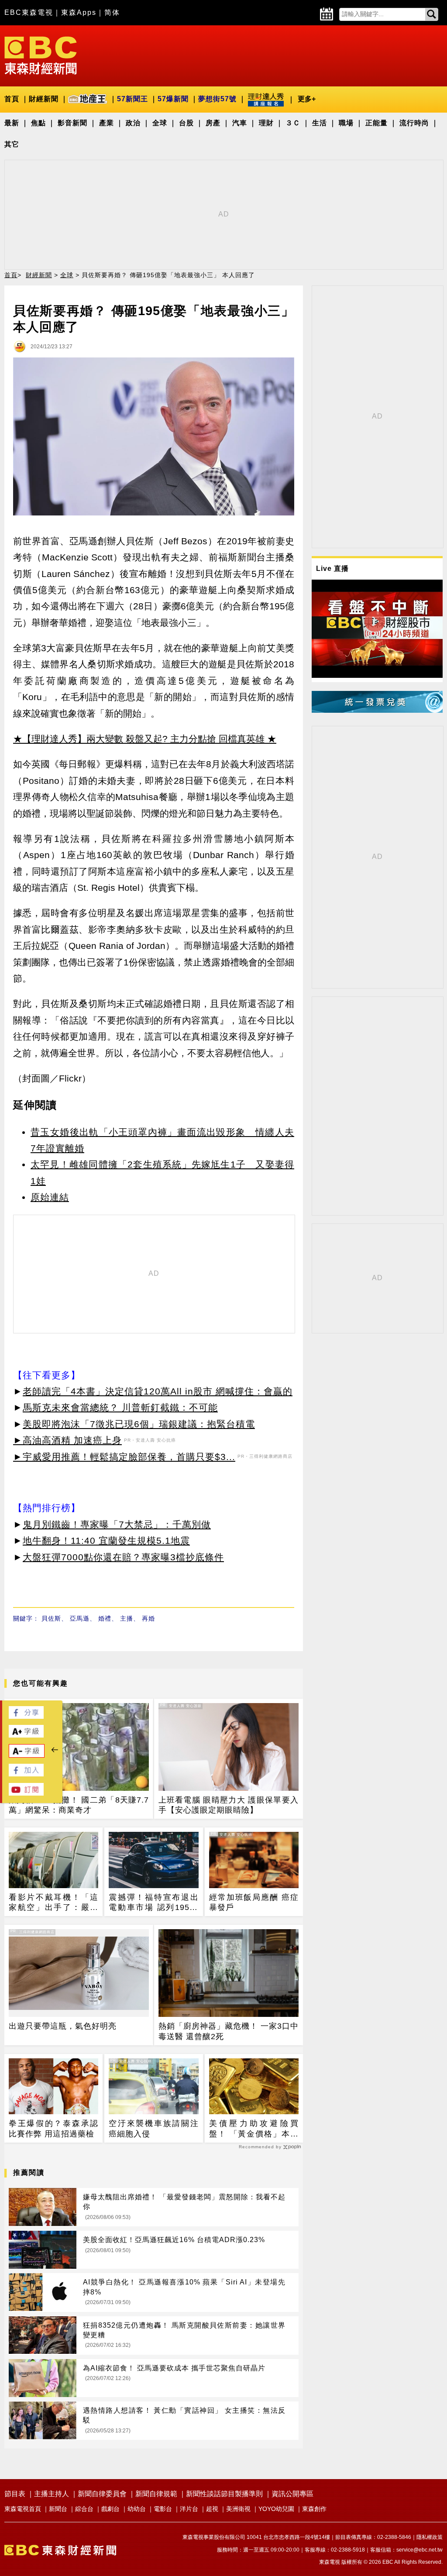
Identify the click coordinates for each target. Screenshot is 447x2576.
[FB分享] (26, 1716)
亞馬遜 (80, 1618)
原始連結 (50, 1197)
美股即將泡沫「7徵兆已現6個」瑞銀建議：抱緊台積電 (139, 1424)
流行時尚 (414, 123)
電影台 (163, 2509)
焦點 (38, 123)
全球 (160, 123)
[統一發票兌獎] (377, 710)
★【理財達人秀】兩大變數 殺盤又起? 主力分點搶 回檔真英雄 (139, 739)
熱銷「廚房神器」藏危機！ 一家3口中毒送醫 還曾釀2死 (229, 2031)
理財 (266, 123)
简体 (112, 12)
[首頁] (41, 55)
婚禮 (105, 1618)
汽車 (240, 123)
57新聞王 (132, 99)
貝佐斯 (51, 1618)
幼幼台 (137, 2509)
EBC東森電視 (29, 12)
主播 (127, 1618)
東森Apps (79, 12)
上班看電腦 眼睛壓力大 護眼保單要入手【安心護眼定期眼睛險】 (229, 1805)
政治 (133, 123)
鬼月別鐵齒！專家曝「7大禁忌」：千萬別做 (117, 1524)
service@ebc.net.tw (419, 2550)
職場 (346, 123)
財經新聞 (44, 99)
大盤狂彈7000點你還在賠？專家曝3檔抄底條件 (123, 1557)
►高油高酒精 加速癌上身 (67, 1440)
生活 (320, 123)
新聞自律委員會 (102, 2494)
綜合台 (84, 2509)
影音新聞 (72, 123)
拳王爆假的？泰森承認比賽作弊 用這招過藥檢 (53, 2128)
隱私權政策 (430, 2537)
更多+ (307, 99)
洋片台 (189, 2509)
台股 (186, 123)
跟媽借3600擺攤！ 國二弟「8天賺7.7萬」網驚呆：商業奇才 (79, 1805)
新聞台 (58, 2509)
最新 (12, 123)
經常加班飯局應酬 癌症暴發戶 (254, 1902)
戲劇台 (110, 2509)
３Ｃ (293, 123)
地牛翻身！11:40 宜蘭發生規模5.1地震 (106, 1540)
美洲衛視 (238, 2509)
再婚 (148, 1618)
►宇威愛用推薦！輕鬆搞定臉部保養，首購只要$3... (124, 1457)
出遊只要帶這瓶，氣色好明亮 (63, 2026)
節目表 (15, 2494)
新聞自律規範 (156, 2494)
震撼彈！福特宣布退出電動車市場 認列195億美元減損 (153, 1903)
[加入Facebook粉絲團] (26, 1774)
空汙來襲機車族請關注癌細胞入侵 (153, 2128)
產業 (107, 123)
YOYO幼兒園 (276, 2509)
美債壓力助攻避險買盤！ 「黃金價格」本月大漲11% (254, 2129)
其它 (12, 144)
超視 (212, 2509)
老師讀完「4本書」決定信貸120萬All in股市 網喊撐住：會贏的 (158, 1391)
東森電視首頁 (23, 2509)
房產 (213, 123)
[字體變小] (27, 1755)
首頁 (12, 99)
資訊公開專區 (292, 2494)
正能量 (377, 123)
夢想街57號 (217, 99)
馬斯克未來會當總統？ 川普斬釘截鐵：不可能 (120, 1407)
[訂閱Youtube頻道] (26, 1793)
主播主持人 (52, 2494)
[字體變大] (26, 1735)
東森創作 (314, 2509)
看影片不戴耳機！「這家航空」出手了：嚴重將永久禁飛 (53, 1903)
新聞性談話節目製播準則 (224, 2494)
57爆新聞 (173, 99)
